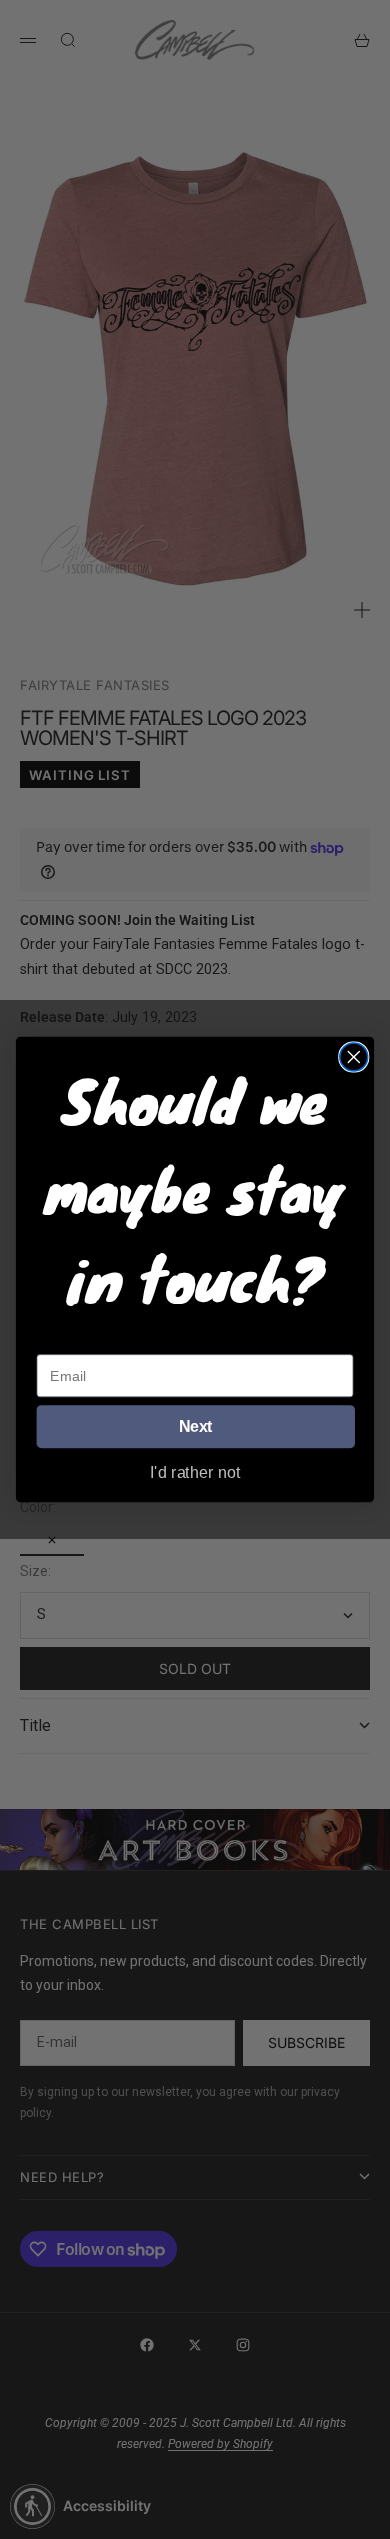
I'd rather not (195, 1471)
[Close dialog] (354, 1057)
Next (196, 1427)
